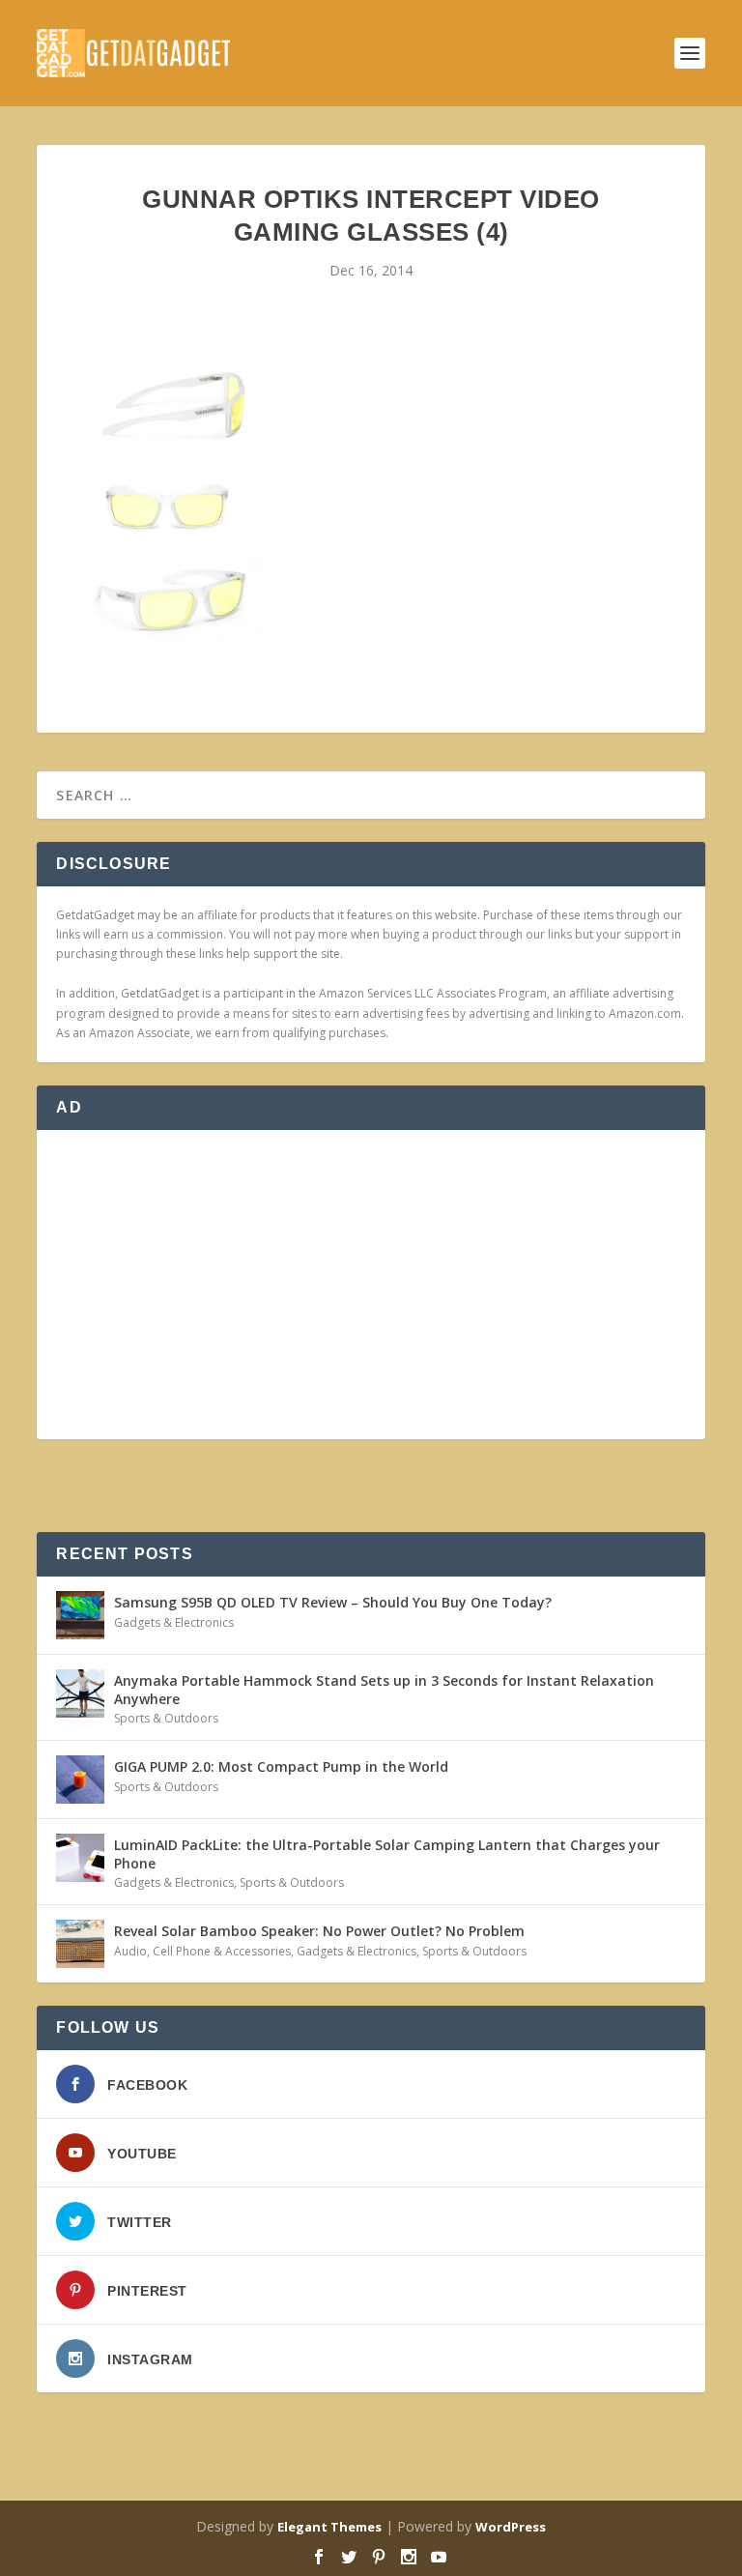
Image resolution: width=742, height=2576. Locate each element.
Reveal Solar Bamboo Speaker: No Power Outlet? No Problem (319, 1931)
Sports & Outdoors (166, 1718)
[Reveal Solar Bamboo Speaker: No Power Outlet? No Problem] (80, 1944)
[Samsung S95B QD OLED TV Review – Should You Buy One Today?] (80, 1615)
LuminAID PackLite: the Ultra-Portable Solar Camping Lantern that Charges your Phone (387, 1853)
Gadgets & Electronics (174, 1622)
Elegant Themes (329, 2527)
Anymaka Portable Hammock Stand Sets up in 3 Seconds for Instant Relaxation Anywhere (384, 1689)
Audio (130, 1951)
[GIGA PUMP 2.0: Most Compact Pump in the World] (80, 1780)
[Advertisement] (371, 1285)
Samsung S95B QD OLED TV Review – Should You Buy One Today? (333, 1602)
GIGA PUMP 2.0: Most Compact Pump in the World (281, 1766)
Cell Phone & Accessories (222, 1951)
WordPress (511, 2527)
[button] (170, 503)
